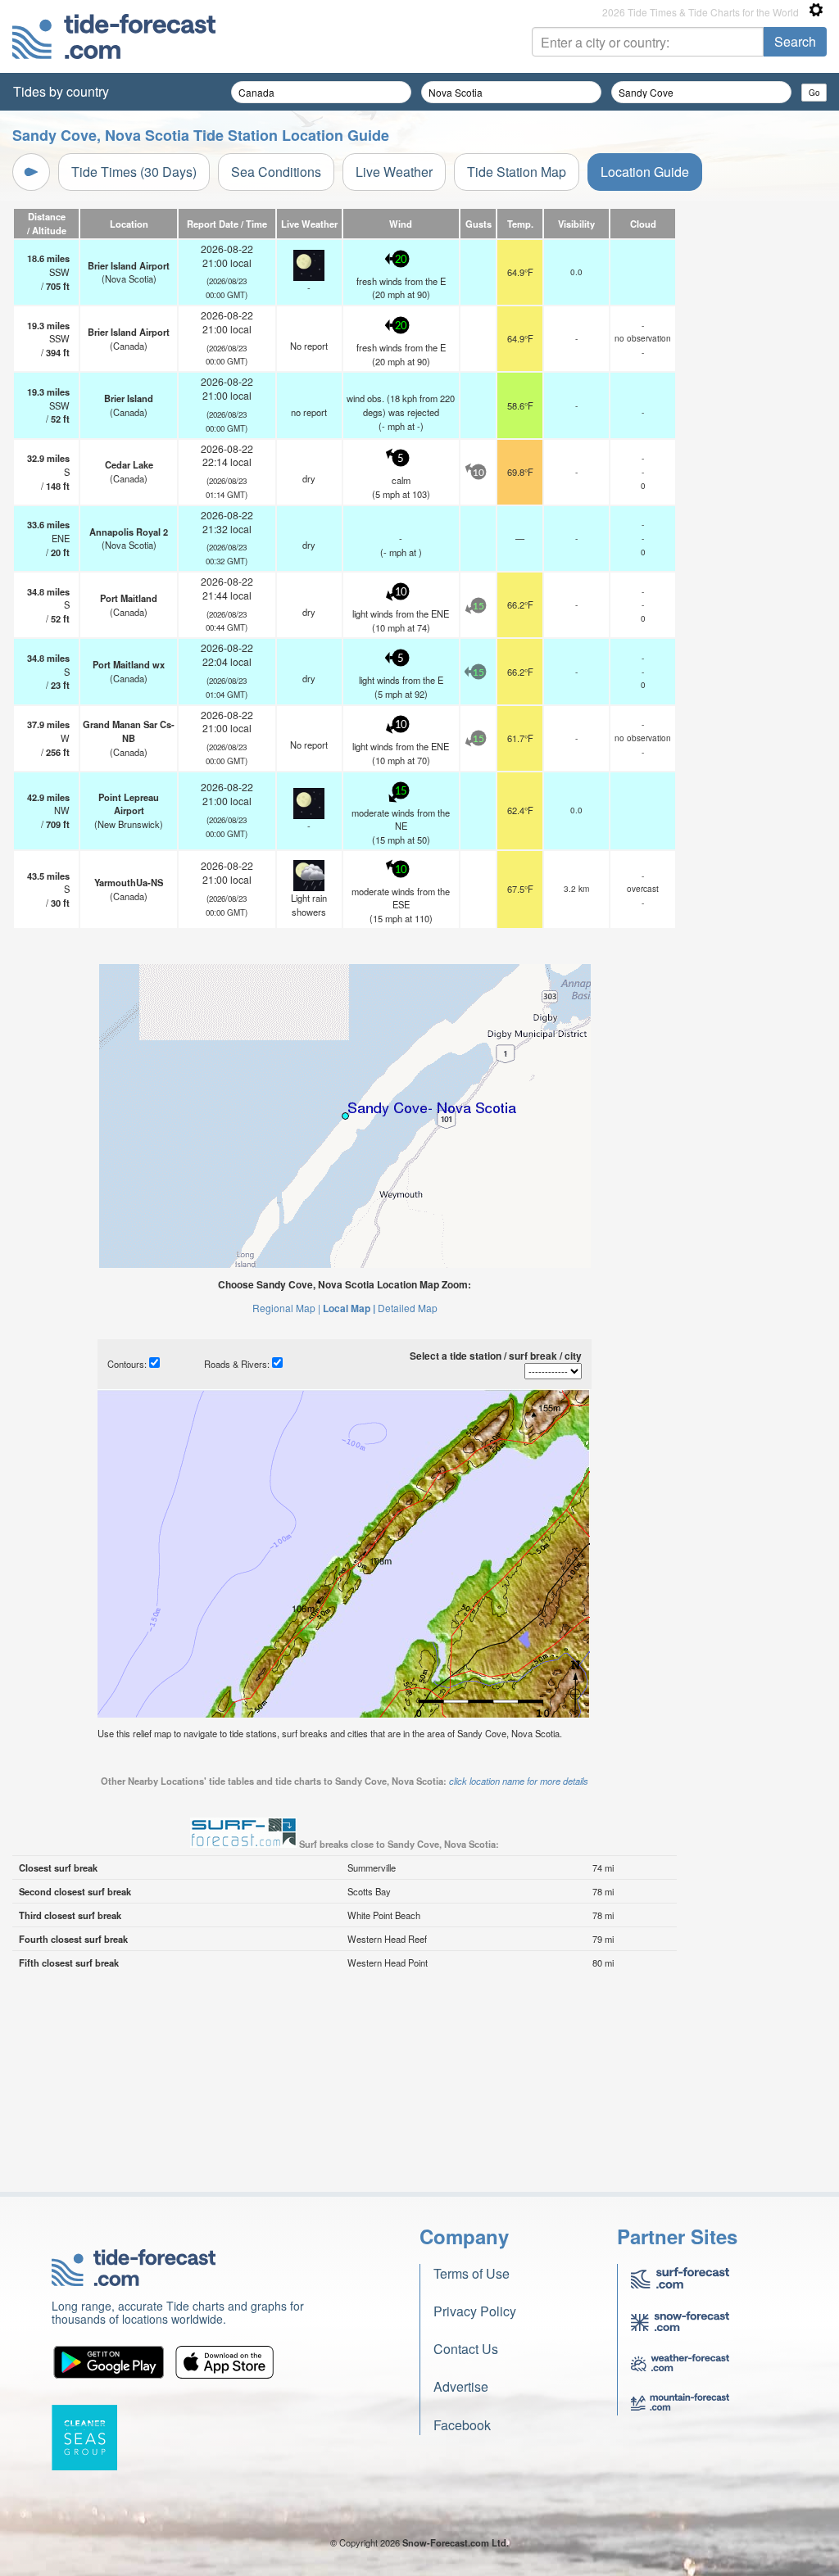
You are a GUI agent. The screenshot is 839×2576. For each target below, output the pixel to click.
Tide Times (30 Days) (134, 172)
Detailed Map (408, 1308)
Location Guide (645, 172)
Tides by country (61, 91)
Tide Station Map (517, 172)
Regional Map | (286, 1308)
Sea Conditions (276, 172)
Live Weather (394, 172)
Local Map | (349, 1308)
